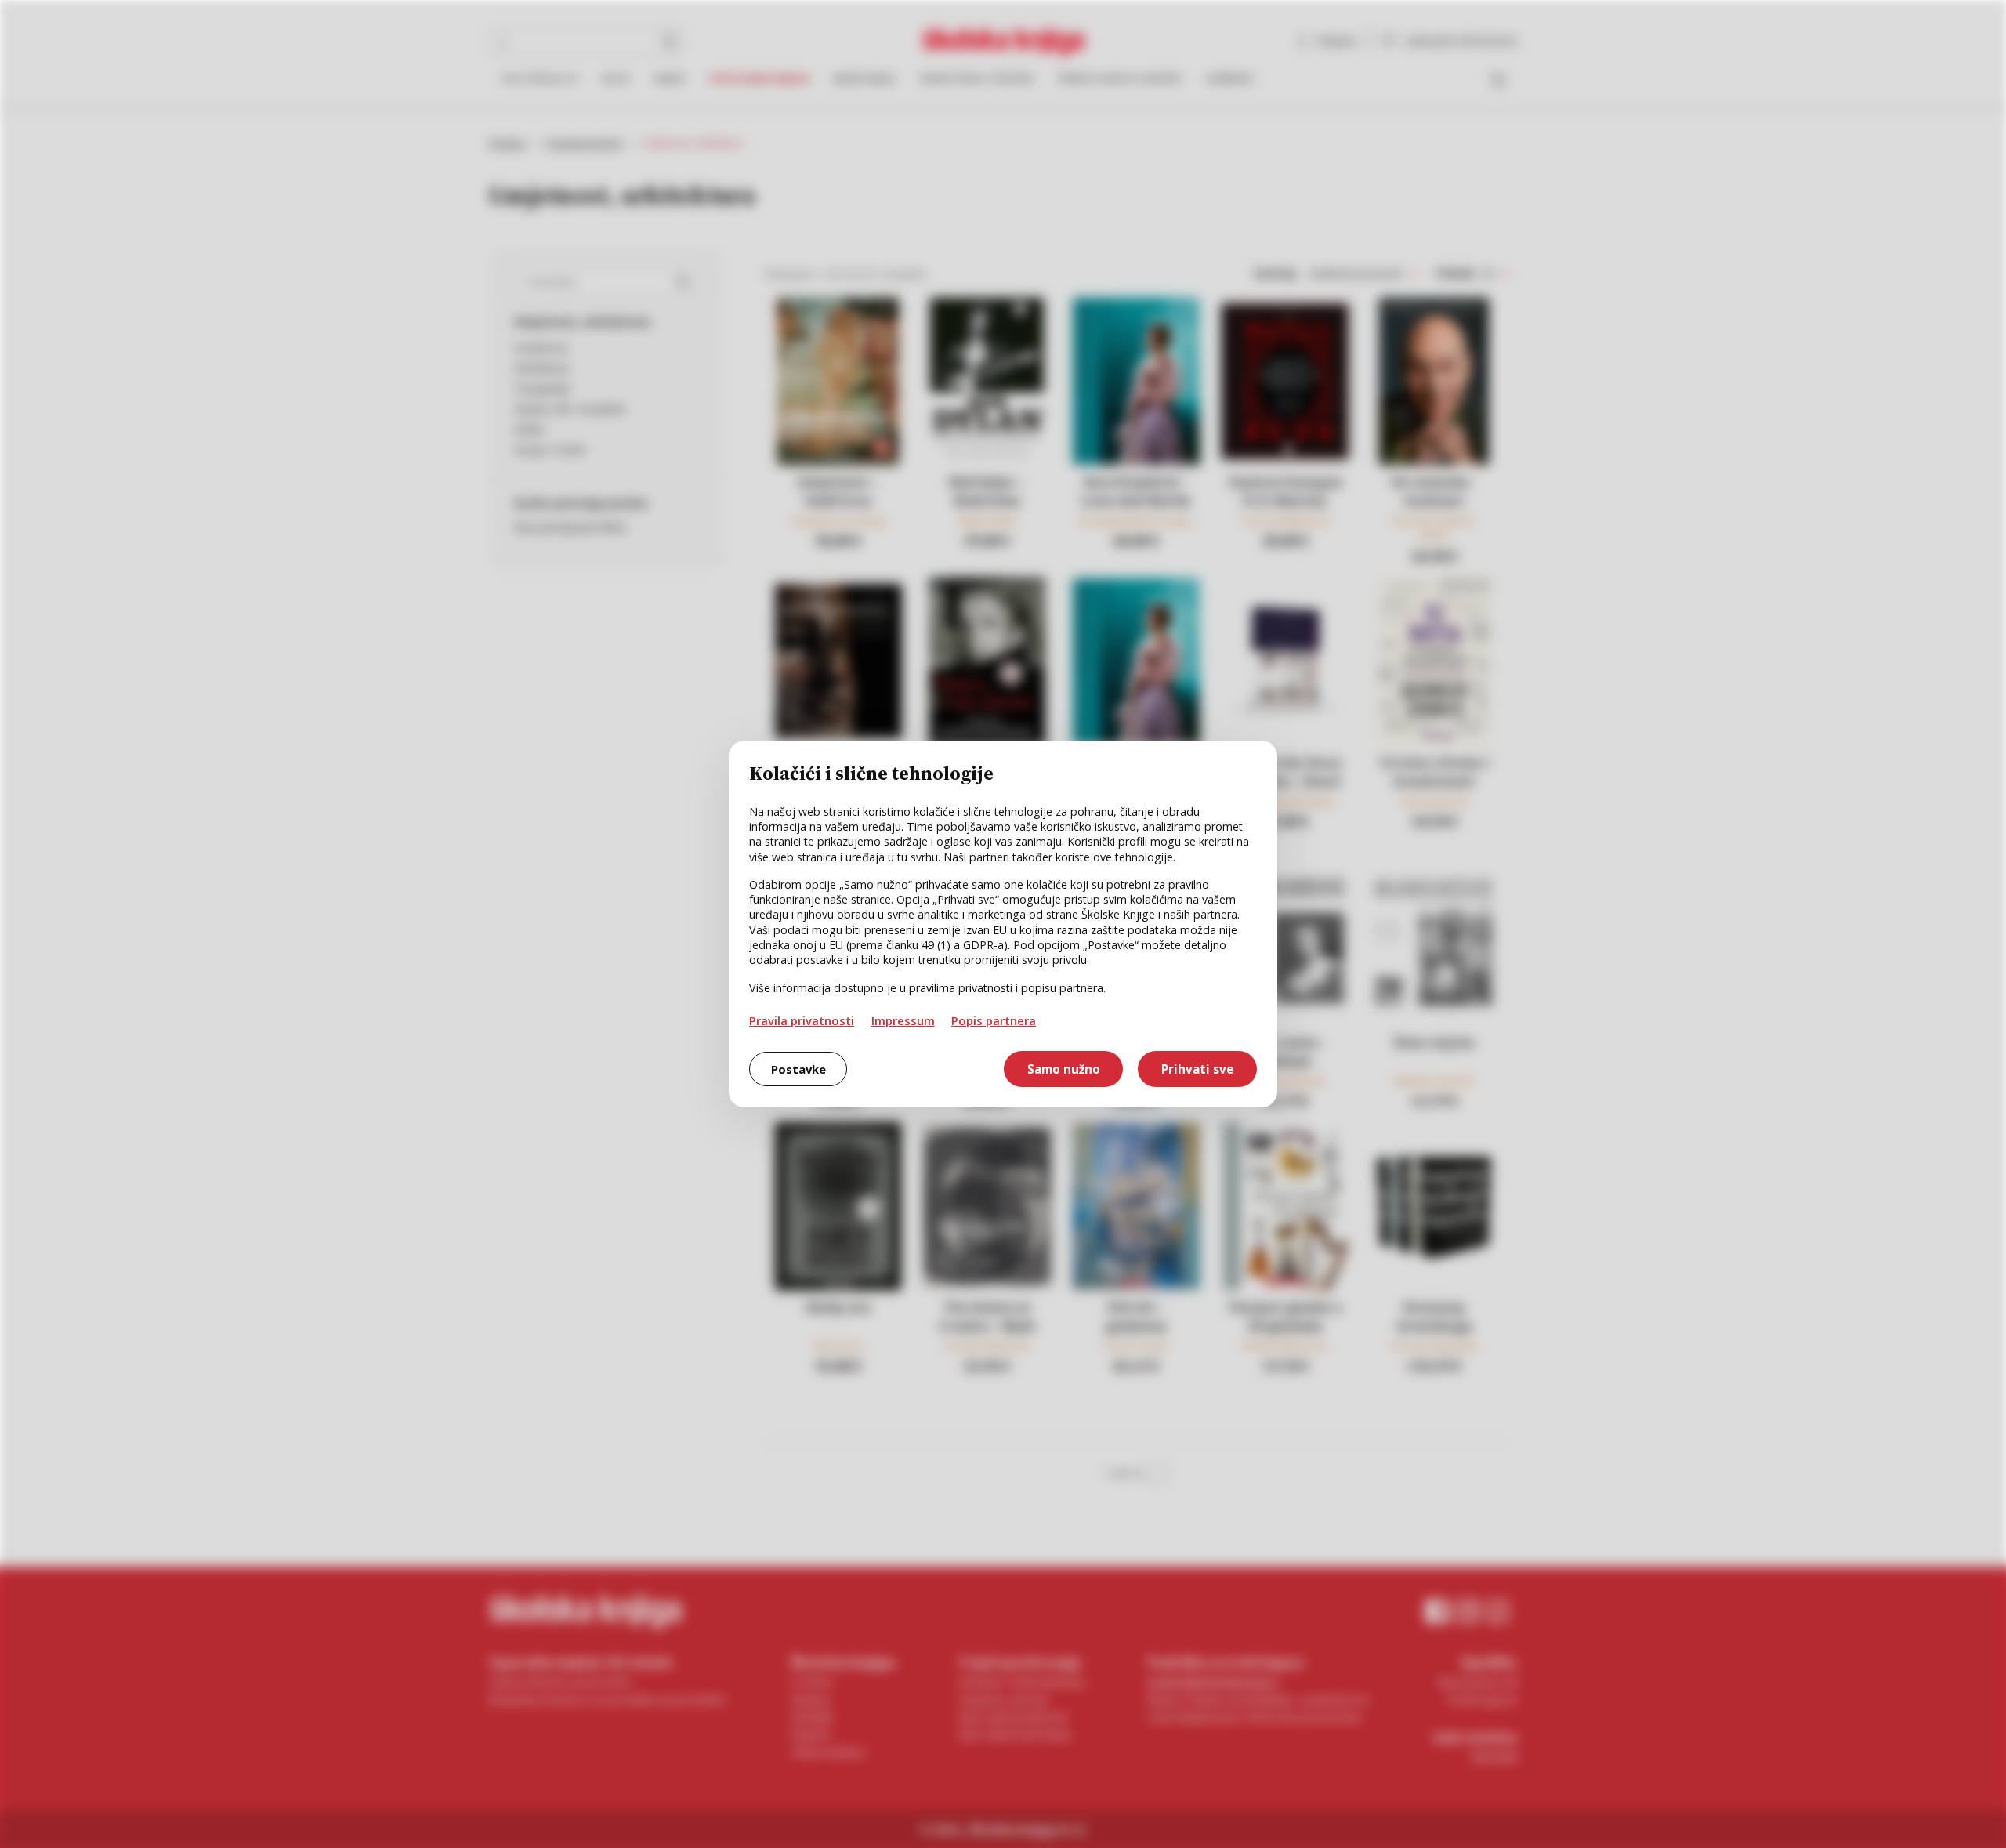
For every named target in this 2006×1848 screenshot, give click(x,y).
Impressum (903, 1020)
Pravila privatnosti (802, 1020)
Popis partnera (994, 1020)
